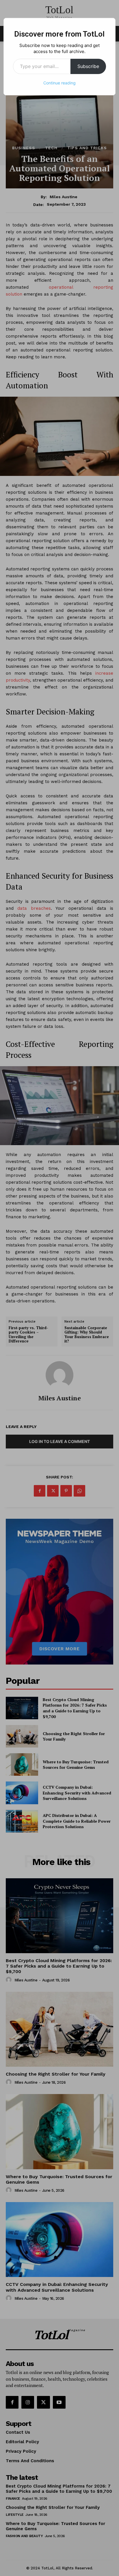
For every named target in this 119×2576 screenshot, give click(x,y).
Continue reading (59, 83)
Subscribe (88, 66)
